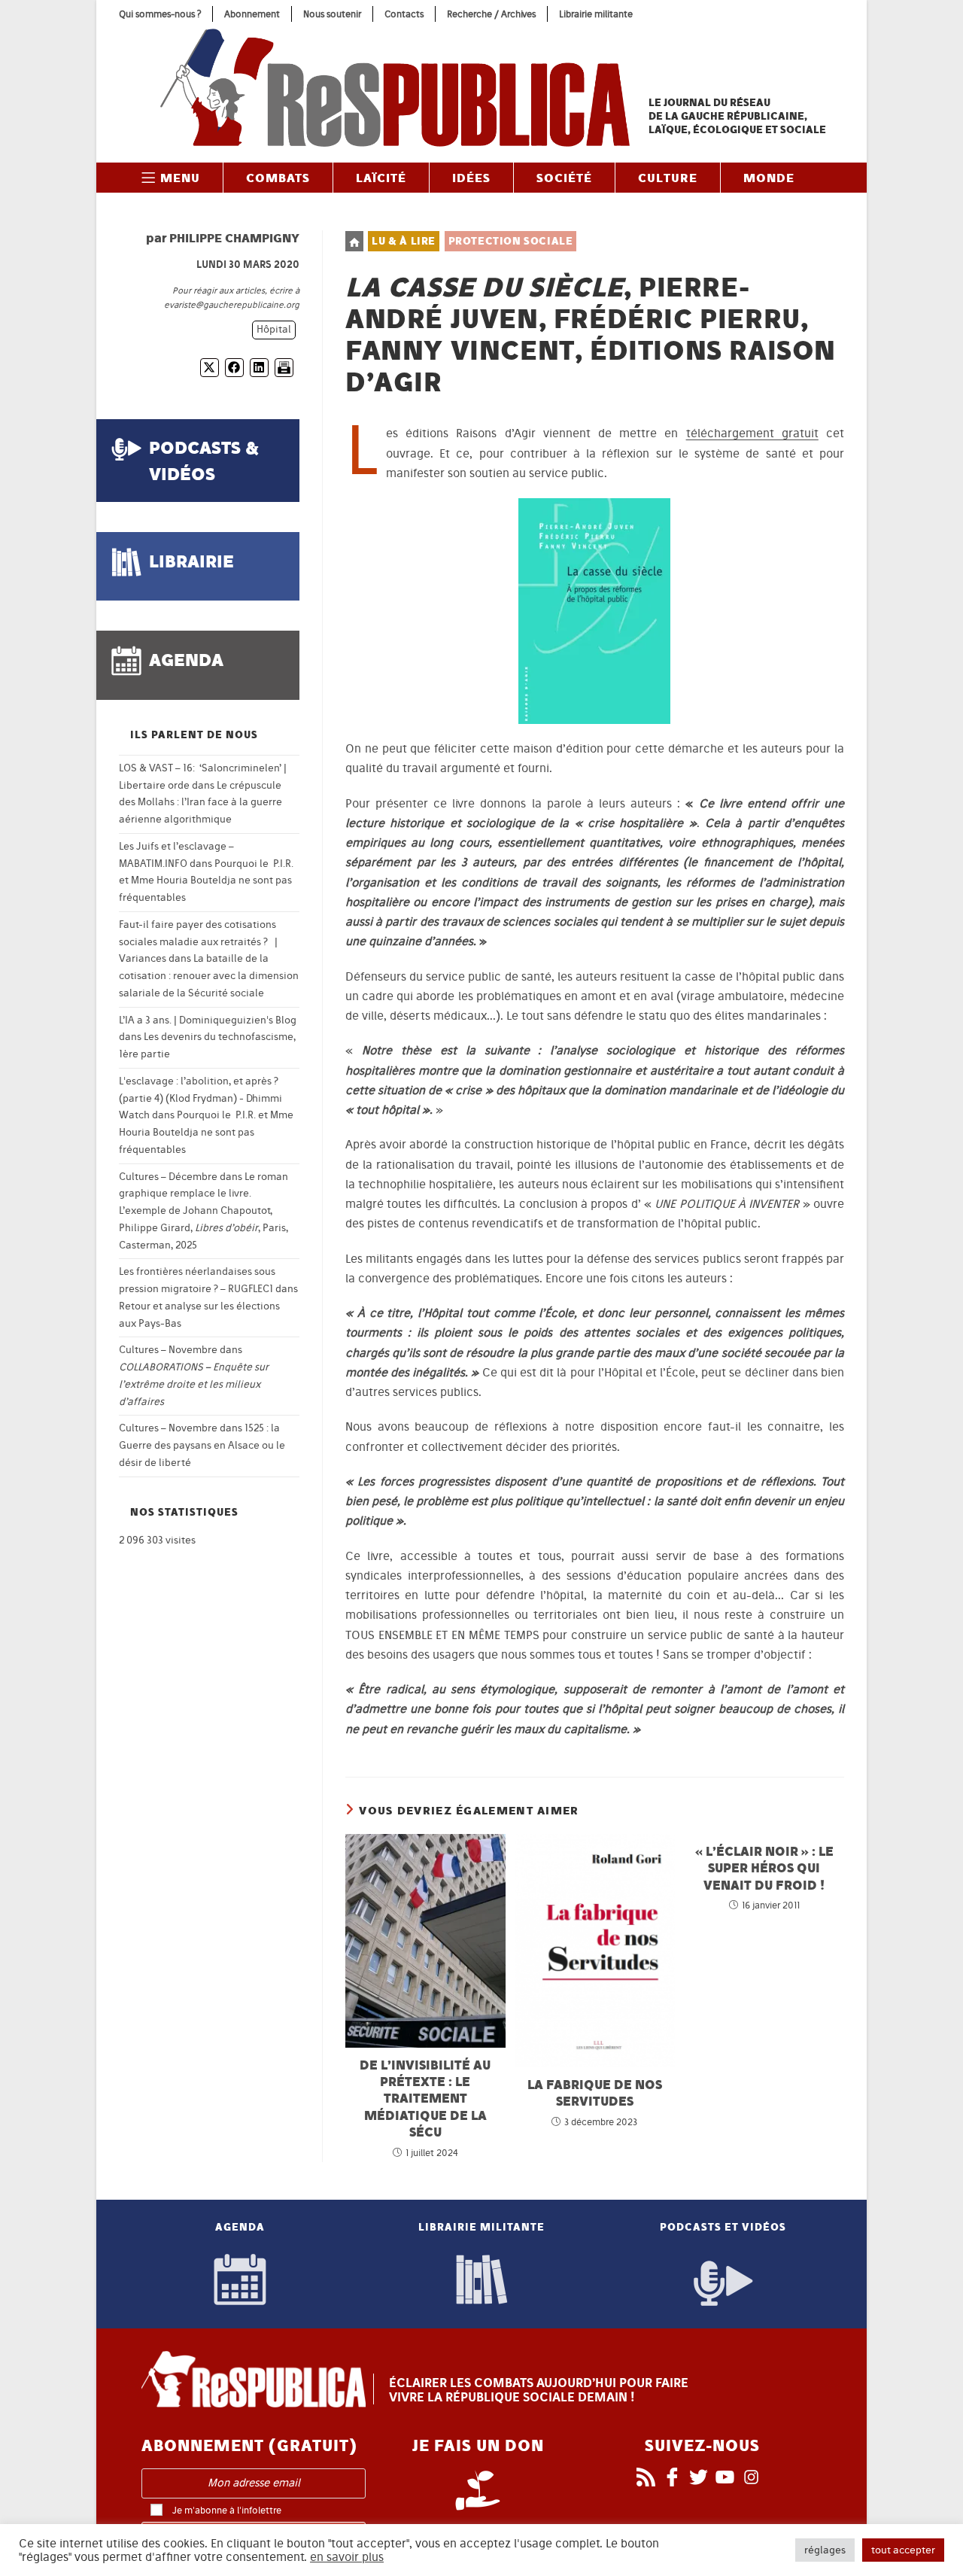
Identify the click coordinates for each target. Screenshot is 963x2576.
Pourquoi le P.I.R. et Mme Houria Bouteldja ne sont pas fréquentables (206, 881)
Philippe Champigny (234, 238)
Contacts (404, 14)
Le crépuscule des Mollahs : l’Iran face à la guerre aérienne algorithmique (200, 803)
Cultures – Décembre (168, 1177)
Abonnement (252, 14)
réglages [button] (825, 2550)
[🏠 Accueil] (354, 241)
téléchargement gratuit (752, 433)
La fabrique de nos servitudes (595, 2092)
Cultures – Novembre (168, 1350)
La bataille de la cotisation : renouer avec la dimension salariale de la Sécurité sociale (209, 976)
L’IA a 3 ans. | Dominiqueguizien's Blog (208, 1020)
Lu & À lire (404, 241)
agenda (186, 660)
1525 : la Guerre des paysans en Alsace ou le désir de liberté (202, 1445)
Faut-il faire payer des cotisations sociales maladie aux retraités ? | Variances (198, 942)
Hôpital (274, 329)
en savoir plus (347, 2557)
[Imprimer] (284, 368)
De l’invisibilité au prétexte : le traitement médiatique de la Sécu (425, 2099)
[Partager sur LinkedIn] (259, 368)
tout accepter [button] (903, 2550)
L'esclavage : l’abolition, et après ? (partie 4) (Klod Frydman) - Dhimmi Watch (200, 1098)
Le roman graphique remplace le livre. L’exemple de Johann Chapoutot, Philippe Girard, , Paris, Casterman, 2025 (204, 1211)
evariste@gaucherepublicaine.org (232, 305)
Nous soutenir (332, 14)
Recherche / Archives (491, 14)
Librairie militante (596, 14)
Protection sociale (511, 241)
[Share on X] (210, 368)
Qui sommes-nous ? (160, 14)
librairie (191, 561)
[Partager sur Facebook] (234, 368)
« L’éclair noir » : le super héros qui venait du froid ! (764, 1868)
